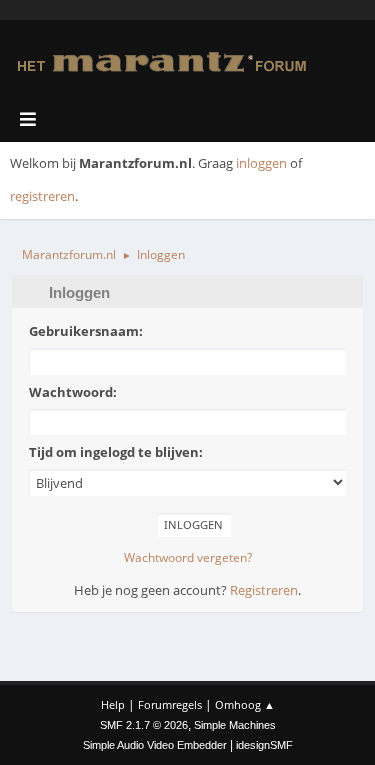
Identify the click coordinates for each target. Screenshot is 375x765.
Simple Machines (235, 725)
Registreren (264, 590)
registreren (42, 196)
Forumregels (170, 704)
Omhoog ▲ (245, 704)
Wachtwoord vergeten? (188, 557)
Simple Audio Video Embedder (155, 745)
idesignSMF (264, 745)
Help (113, 704)
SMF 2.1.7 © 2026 (144, 725)
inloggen (261, 163)
